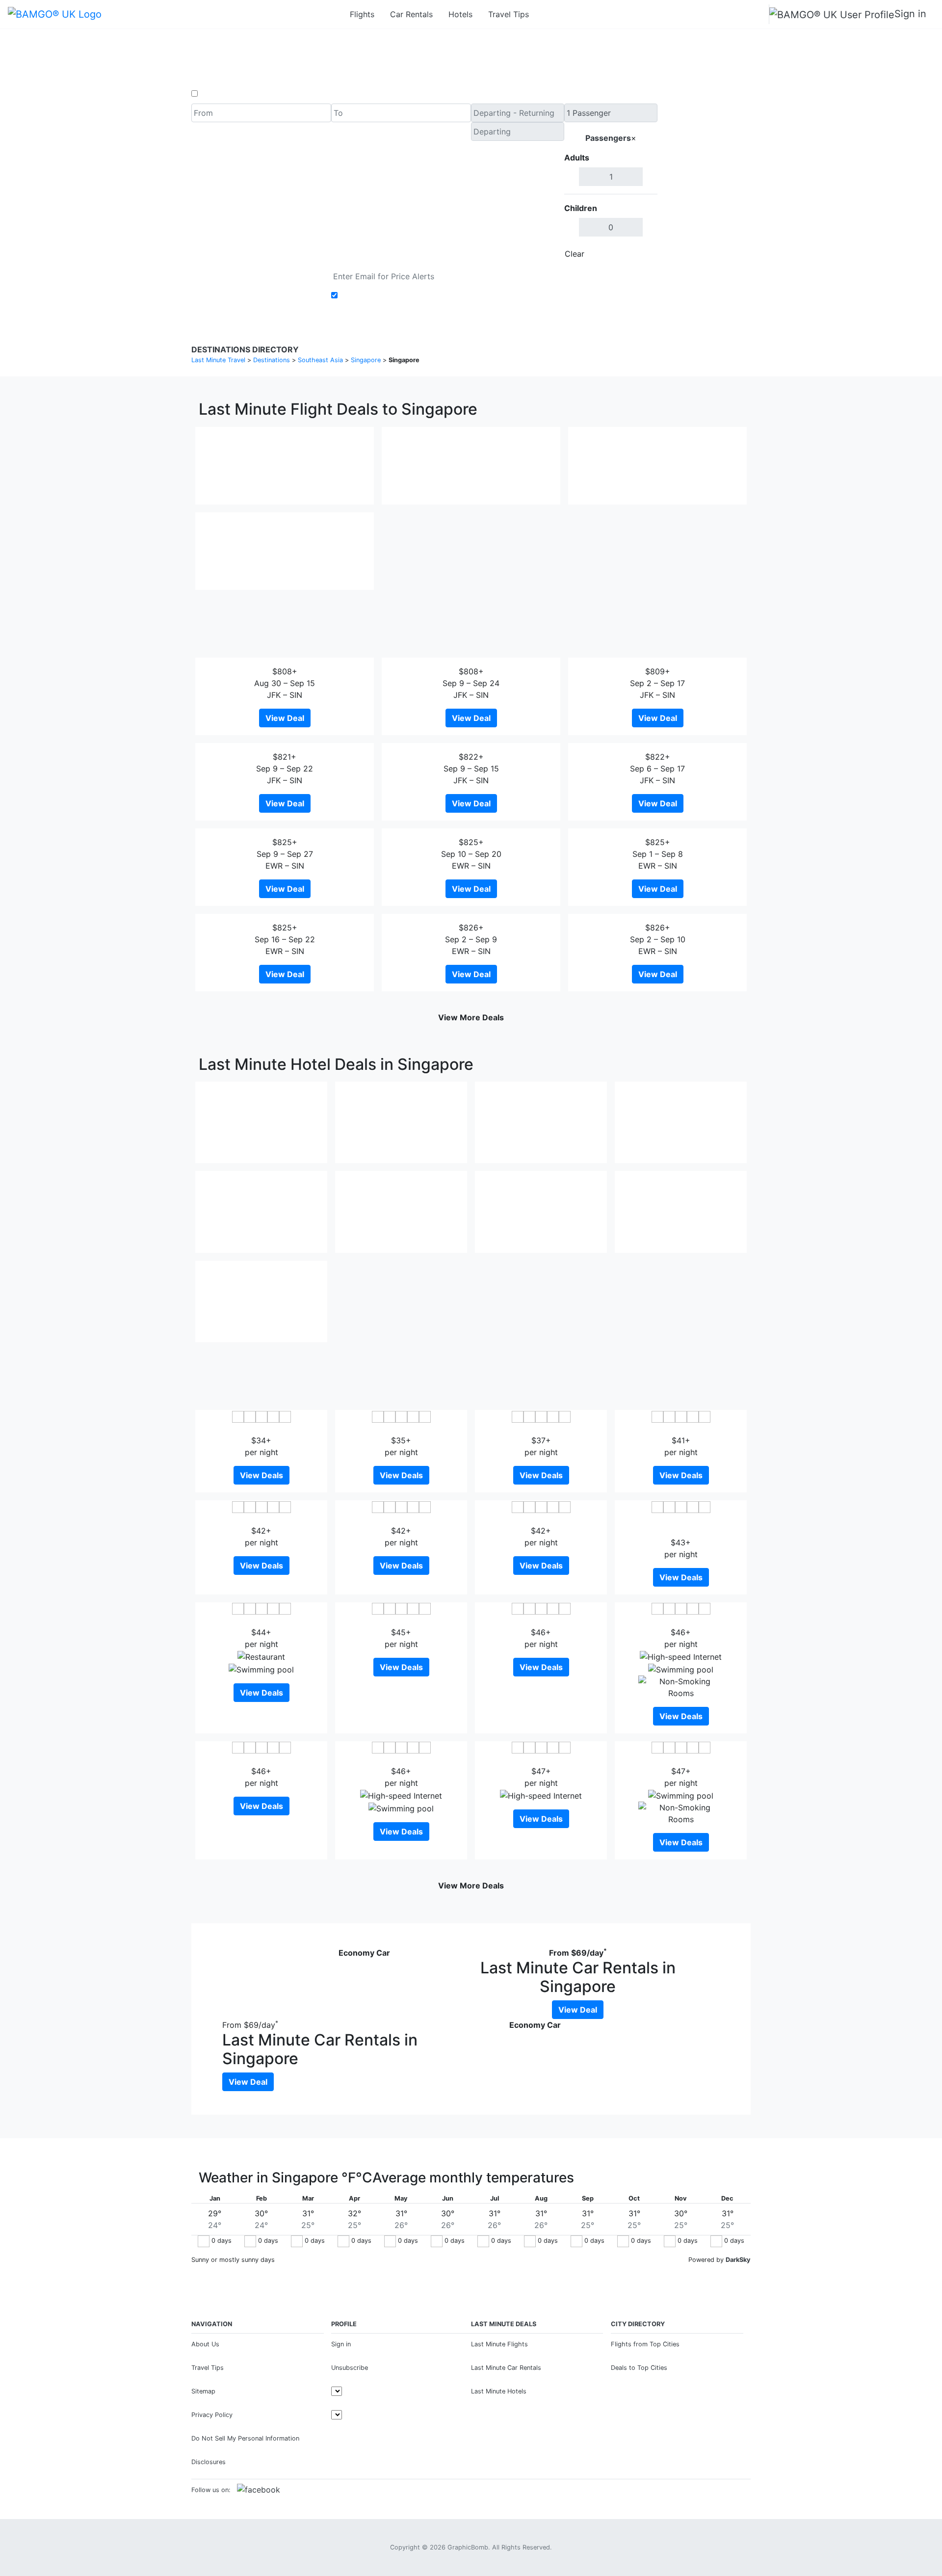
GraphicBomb (468, 2547)
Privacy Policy (212, 2415)
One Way (217, 94)
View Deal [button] (285, 718)
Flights (362, 14)
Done (641, 254)
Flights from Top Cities (645, 2344)
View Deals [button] (262, 1475)
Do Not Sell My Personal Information (245, 2438)
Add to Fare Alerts (375, 295)
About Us (205, 2344)
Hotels (460, 14)
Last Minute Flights (499, 2344)
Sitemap (203, 2391)
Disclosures (209, 2462)
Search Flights (704, 184)
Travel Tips (509, 14)
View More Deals (471, 1017)
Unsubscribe (350, 2368)
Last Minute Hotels (499, 2391)
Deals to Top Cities (639, 2368)
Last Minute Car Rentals (506, 2368)
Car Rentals (411, 14)
